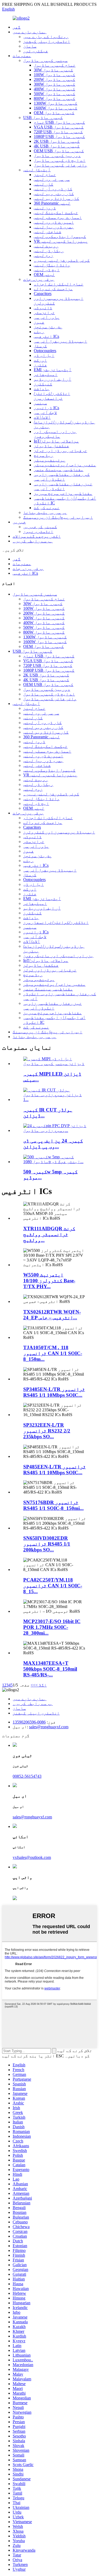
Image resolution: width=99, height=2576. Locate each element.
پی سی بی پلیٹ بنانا (45, 512)
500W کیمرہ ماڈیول (55, 94)
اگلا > (41, 1685)
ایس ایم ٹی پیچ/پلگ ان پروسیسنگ (58, 517)
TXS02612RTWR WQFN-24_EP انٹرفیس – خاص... (52, 1315)
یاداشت (42, 389)
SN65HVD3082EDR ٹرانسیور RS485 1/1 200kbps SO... (47, 1544)
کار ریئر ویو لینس (54, 194)
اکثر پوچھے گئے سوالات (37, 536)
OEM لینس (44, 275)
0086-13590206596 (29, 1722)
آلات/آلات (42, 417)
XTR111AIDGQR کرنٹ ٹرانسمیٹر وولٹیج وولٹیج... (49, 1234)
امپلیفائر (46, 374)
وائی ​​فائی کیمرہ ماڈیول (60, 165)
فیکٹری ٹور (36, 51)
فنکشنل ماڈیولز (51, 446)
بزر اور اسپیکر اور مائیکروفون (55, 434)
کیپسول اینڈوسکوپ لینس (60, 236)
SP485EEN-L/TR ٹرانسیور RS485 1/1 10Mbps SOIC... (55, 1470)
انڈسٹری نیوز (38, 531)
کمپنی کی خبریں (40, 527)
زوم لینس (44, 255)
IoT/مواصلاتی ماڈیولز (56, 441)
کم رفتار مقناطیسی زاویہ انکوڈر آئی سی (62, 477)
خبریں (19, 522)
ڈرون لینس (45, 208)
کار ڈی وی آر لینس (53, 189)
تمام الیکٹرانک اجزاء (59, 284)
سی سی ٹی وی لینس (52, 179)
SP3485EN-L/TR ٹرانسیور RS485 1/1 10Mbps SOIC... (54, 1392)
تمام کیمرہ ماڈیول (55, 65)
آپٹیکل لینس (37, 170)
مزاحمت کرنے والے (53, 289)
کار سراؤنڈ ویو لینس (56, 198)
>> (33, 1685)
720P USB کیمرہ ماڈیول (58, 132)
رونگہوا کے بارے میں (46, 37)
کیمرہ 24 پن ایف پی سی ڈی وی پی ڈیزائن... (53, 1144)
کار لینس (44, 184)
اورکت (40, 360)
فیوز (39, 322)
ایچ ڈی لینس (47, 270)
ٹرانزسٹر (44, 313)
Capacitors (43, 294)
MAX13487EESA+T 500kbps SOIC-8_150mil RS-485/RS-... (50, 1669)
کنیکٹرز (43, 384)
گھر (17, 27)
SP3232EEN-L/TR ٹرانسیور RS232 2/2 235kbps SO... (47, 1431)
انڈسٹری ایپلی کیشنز (47, 41)
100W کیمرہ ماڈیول (55, 75)
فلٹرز (40, 365)
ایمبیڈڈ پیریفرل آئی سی (60, 341)
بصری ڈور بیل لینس (54, 227)
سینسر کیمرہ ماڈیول (45, 60)
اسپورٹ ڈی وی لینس (54, 222)
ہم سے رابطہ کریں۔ (33, 541)
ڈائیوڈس (43, 308)
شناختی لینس (48, 232)
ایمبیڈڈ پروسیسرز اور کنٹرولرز (59, 832)
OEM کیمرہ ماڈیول (54, 113)
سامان (30, 46)
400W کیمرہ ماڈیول (55, 89)
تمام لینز (45, 175)
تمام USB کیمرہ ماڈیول (59, 122)
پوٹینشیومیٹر (50, 460)
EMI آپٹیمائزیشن (53, 370)
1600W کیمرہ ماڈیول (56, 108)
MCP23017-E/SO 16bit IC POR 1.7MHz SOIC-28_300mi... (52, 1627)
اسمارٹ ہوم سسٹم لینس (58, 217)
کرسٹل (40, 346)
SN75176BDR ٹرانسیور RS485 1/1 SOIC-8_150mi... (53, 1505)
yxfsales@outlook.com (32, 1857)
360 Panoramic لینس (52, 203)
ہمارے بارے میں (30, 32)
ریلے (39, 332)
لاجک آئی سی (45, 413)
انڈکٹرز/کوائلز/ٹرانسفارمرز (52, 396)
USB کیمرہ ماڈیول (43, 117)
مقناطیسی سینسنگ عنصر (59, 470)
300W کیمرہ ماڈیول (55, 84)
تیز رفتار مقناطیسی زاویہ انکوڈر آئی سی (63, 486)
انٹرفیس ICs (46, 336)
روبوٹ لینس (46, 246)
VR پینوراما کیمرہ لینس (61, 241)
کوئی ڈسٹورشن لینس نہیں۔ (62, 260)
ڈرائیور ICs (46, 408)
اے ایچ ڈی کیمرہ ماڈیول (60, 160)
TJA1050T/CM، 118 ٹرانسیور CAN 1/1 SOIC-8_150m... (53, 1353)
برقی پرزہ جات (39, 279)
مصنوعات (22, 56)
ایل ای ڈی (44, 355)
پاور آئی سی (47, 317)
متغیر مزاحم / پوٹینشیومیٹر (65, 465)
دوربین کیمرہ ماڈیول (57, 156)
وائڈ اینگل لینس (52, 265)
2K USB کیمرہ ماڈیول (57, 141)
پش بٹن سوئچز (48, 327)
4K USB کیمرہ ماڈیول (57, 146)
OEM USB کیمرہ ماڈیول (59, 151)
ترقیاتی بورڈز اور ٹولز (60, 451)
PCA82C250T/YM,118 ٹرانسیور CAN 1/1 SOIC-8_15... (53, 1586)
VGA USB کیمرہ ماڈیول (59, 127)
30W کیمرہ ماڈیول (53, 70)
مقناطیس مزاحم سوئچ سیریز (63, 493)
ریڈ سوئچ (44, 455)
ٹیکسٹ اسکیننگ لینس (56, 213)
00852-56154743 (27, 1776)
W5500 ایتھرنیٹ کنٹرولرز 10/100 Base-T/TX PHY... (49, 1281)
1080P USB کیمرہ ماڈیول (59, 137)
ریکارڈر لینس (49, 251)
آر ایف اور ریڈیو (53, 379)
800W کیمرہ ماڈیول (55, 98)
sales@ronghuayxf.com (49, 1727)
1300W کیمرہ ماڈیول (56, 103)
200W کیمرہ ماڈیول (55, 79)
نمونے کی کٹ (47, 508)
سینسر (40, 403)
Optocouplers (45, 351)
